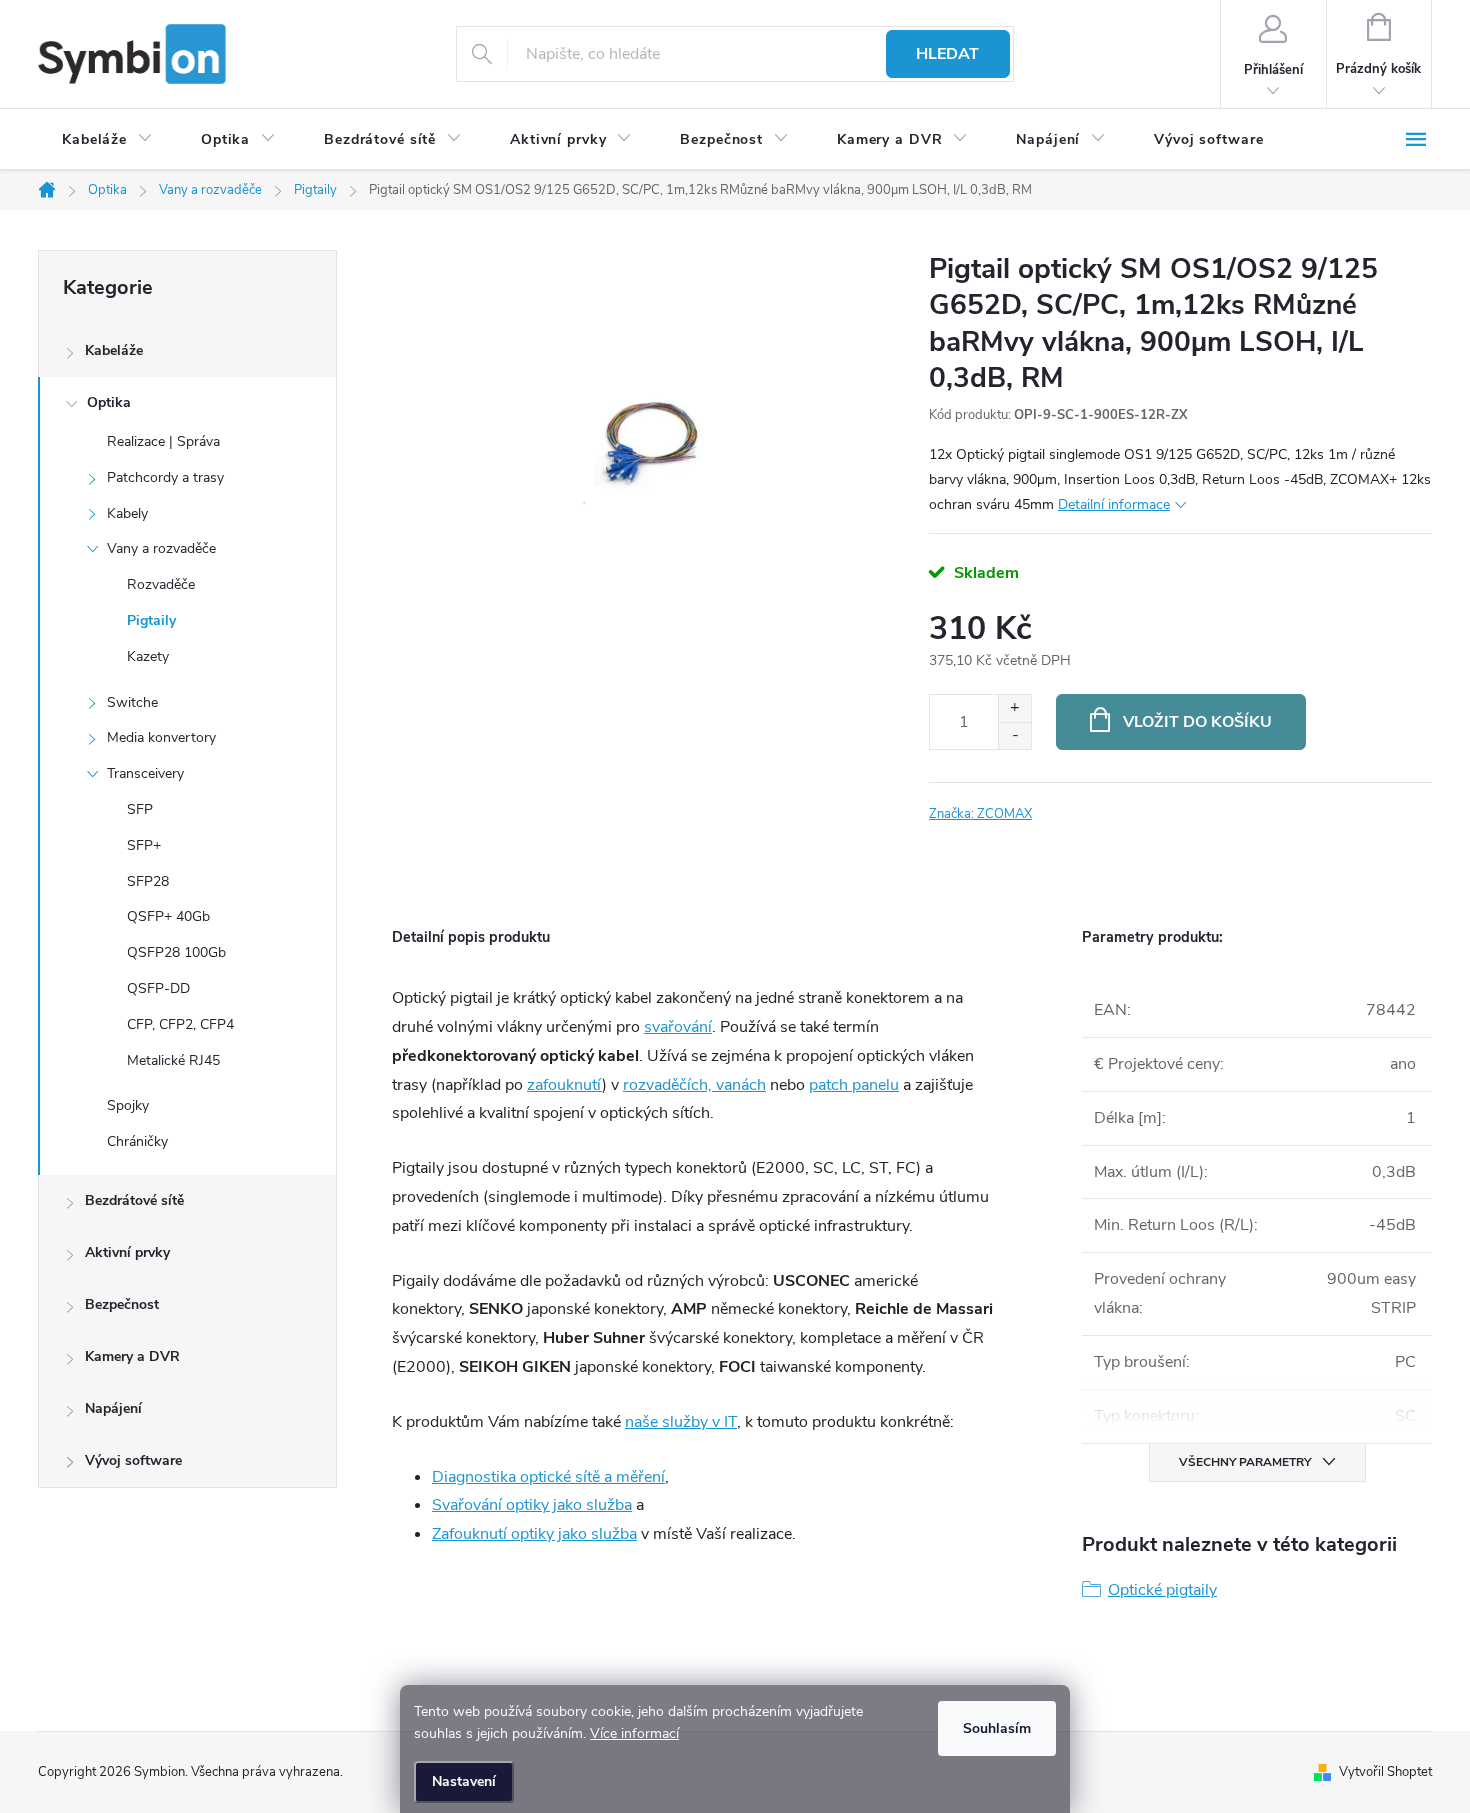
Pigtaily (151, 620)
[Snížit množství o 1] (1014, 735)
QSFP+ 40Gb (168, 916)
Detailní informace (1114, 504)
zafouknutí (564, 1085)
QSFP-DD (158, 988)
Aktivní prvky (127, 1252)
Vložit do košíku (1197, 722)
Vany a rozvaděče (161, 548)
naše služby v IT (681, 1422)
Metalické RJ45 (173, 1060)
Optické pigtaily (1162, 1590)
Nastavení (464, 1781)
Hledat (947, 54)
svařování (678, 1027)
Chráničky (137, 1141)
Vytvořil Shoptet (1385, 1772)
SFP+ (144, 845)
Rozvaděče (161, 584)
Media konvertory (161, 737)
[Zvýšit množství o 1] (1014, 708)
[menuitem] (107, 140)
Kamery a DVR (132, 1356)
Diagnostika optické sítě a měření (548, 1477)
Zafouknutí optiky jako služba (534, 1534)
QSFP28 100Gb (176, 952)
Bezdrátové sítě (134, 1200)
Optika (109, 402)
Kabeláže (114, 350)
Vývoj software (133, 1460)
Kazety (148, 656)
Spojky (128, 1105)
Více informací (634, 1733)
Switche (132, 702)
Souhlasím (997, 1728)
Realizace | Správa (163, 441)
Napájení (113, 1408)
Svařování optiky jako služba (532, 1505)
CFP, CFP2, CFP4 (180, 1024)
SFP (140, 809)
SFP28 (148, 881)
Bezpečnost (122, 1304)
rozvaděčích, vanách (694, 1085)
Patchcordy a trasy (165, 477)
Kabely (127, 513)
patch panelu (854, 1085)
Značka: (980, 814)
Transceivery (145, 773)
